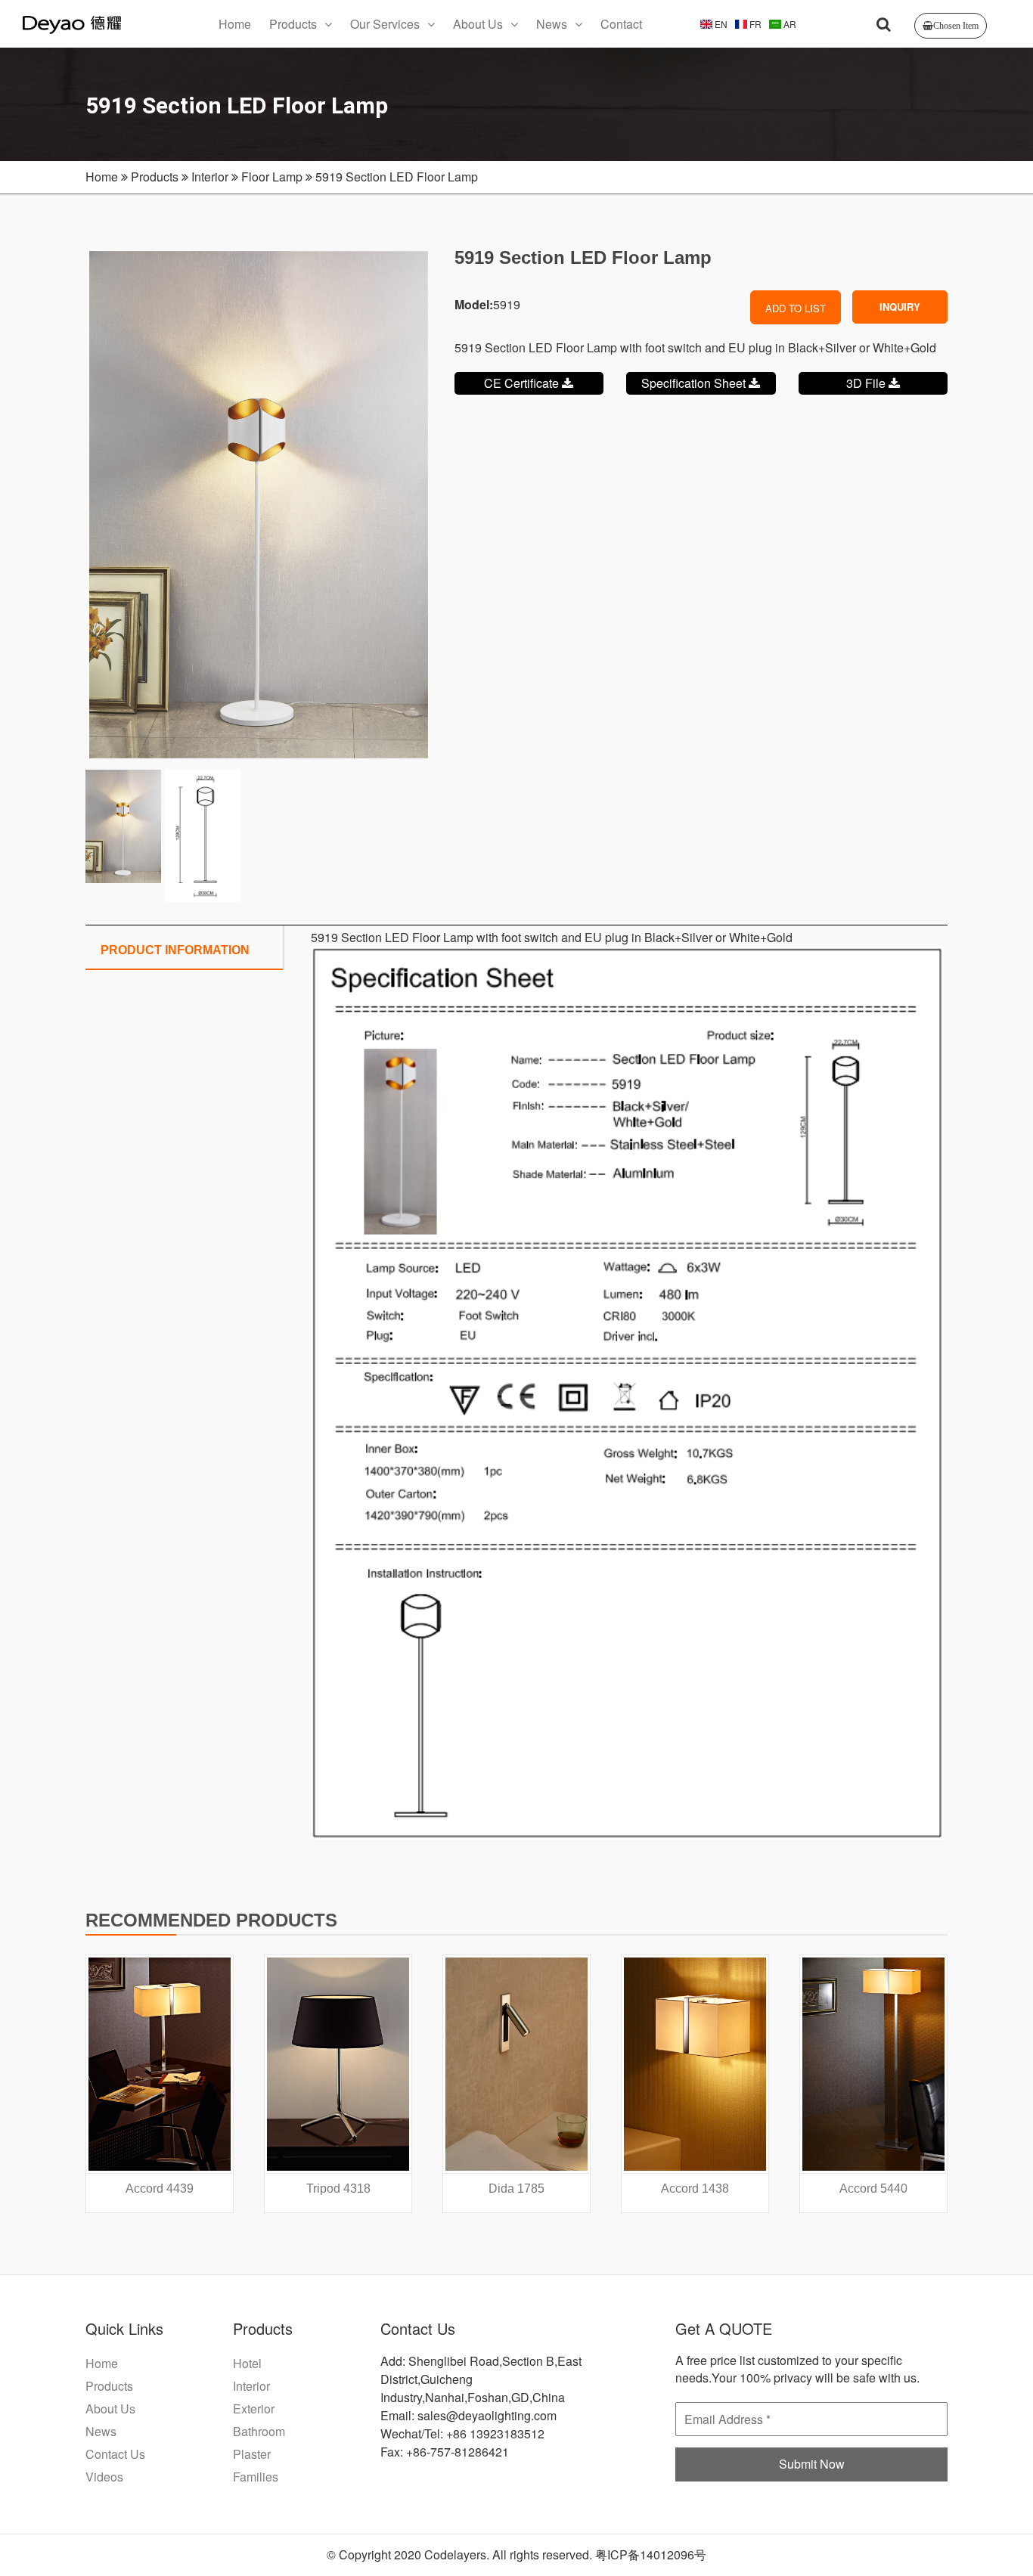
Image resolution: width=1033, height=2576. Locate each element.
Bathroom (259, 2431)
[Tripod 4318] (338, 2064)
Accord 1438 (695, 2189)
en (720, 24)
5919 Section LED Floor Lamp (397, 177)
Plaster (252, 2454)
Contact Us (115, 2454)
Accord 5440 (873, 2189)
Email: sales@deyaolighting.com (468, 2415)
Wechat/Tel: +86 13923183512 (462, 2433)
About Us (478, 24)
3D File (867, 383)
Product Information (175, 950)
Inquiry (900, 307)
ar (789, 24)
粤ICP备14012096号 (651, 2554)
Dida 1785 (516, 2189)
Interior (210, 177)
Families (256, 2477)
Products (293, 24)
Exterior (254, 2409)
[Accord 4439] (160, 2064)
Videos (104, 2477)
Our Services (385, 24)
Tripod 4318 (338, 2189)
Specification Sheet (695, 383)
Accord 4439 (160, 2189)
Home (235, 24)
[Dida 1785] (516, 2064)
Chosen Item (956, 26)
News (552, 24)
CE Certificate (523, 383)
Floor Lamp (272, 177)
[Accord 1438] (695, 2064)
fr (754, 24)
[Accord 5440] (873, 2064)
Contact (621, 24)
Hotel (247, 2363)
